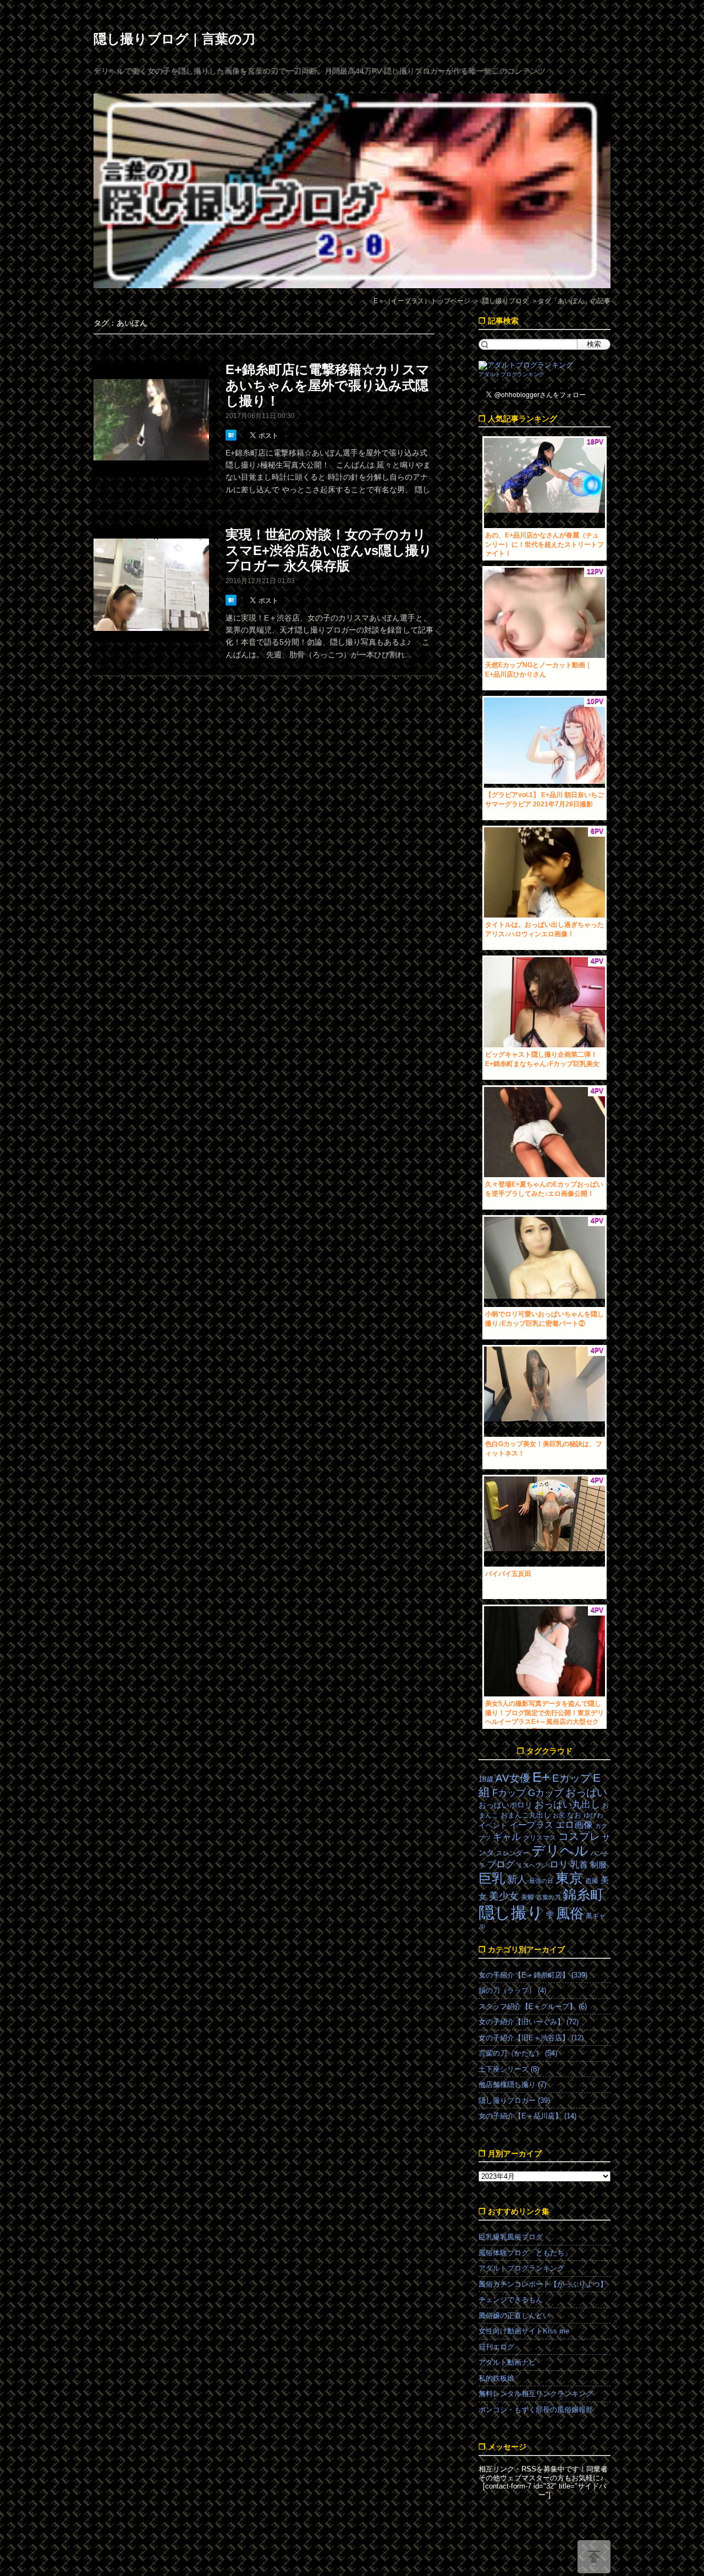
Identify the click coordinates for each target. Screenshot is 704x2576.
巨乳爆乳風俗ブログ (511, 2237)
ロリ (559, 1864)
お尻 (559, 1815)
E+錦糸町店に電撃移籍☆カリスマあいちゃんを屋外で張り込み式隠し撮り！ (328, 385)
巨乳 (492, 1878)
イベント (493, 1825)
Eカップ (571, 1778)
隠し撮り (511, 1912)
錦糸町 (583, 1895)
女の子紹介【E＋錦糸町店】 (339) (533, 1975)
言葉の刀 (548, 1897)
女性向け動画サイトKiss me (524, 2331)
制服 (598, 1865)
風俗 (570, 1913)
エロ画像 (574, 1825)
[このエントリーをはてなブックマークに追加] (232, 435)
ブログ (501, 1864)
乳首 (579, 1864)
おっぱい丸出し (567, 1805)
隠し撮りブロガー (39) (514, 2100)
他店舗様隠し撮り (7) (512, 2085)
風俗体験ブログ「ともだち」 (525, 2253)
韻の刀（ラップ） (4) (512, 1990)
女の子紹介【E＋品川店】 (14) (527, 2116)
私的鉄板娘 (496, 2378)
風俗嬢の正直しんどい (514, 2316)
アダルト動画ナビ (507, 2362)
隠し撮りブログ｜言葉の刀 (174, 39)
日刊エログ (496, 2347)
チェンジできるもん (511, 2300)
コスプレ (579, 1836)
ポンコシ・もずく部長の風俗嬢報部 (536, 2410)
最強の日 (541, 1881)
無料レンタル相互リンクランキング (536, 2394)
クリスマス (540, 1838)
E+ (541, 1777)
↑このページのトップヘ (594, 2557)
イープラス (531, 1825)
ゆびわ (593, 1815)
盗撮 (592, 1881)
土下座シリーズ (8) (509, 2069)
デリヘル (560, 1851)
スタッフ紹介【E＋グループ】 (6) (533, 2006)
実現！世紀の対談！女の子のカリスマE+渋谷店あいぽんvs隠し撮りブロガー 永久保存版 (329, 550)
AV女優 (513, 1778)
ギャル (507, 1837)
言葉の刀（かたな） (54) (518, 2053)
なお (574, 1815)
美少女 (504, 1896)
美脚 (527, 1897)
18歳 (486, 1779)
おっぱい (586, 1792)
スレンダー (513, 1853)
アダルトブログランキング (512, 374)
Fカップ (509, 1793)
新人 (517, 1880)
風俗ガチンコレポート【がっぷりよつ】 (543, 2284)
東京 (569, 1878)
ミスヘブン (532, 1865)
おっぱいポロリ (505, 1805)
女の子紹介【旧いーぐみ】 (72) (529, 2022)
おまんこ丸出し (526, 1815)
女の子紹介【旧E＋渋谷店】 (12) (531, 2038)
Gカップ (546, 1793)
